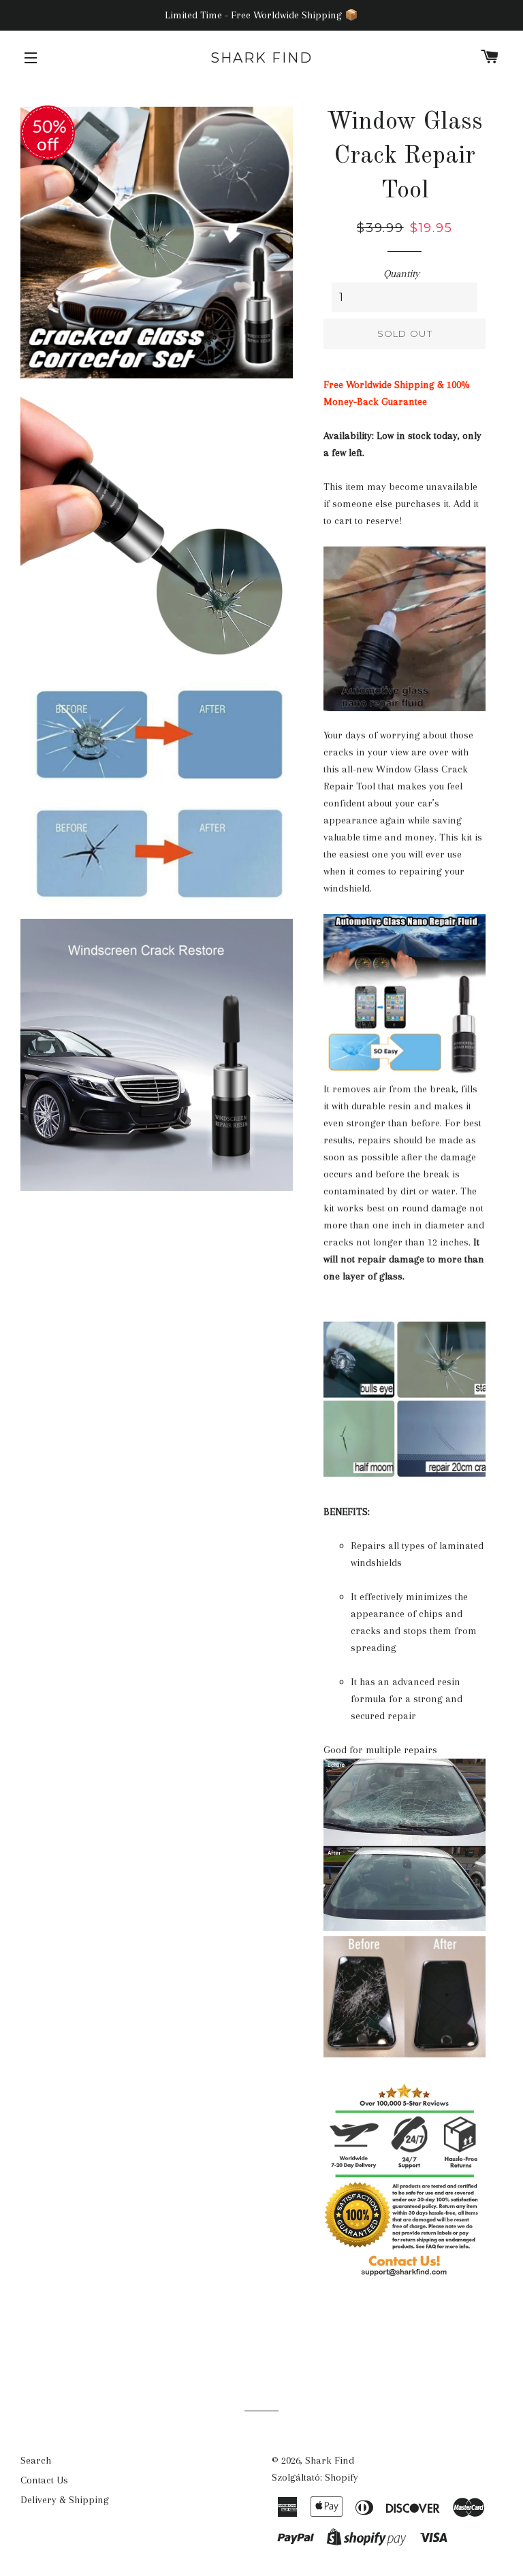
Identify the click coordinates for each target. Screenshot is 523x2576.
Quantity (401, 274)
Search (36, 2460)
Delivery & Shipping (65, 2500)
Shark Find (261, 58)
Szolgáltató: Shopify (315, 2477)
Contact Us (44, 2480)
